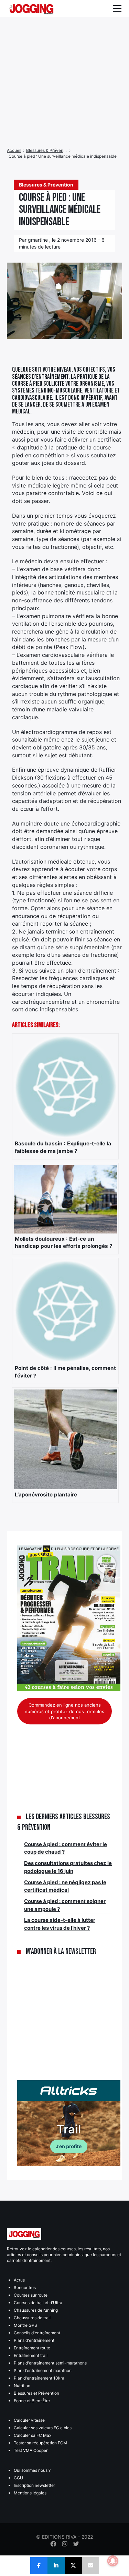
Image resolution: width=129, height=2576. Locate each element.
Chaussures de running (36, 2310)
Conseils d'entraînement (37, 2333)
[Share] (39, 2566)
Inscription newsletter (34, 2485)
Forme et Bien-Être (32, 2401)
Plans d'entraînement (34, 2340)
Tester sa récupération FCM (40, 2443)
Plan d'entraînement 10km (39, 2378)
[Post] (73, 2566)
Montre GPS (25, 2325)
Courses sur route (31, 2295)
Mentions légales (30, 2493)
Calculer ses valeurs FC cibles (43, 2428)
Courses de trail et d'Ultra (38, 2303)
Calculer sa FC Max (33, 2435)
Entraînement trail (31, 2355)
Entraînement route (32, 2348)
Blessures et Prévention (36, 2393)
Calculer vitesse (29, 2420)
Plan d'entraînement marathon (43, 2370)
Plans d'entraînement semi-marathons (50, 2363)
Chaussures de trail (32, 2318)
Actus (19, 2280)
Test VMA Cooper (31, 2450)
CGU (18, 2478)
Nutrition (22, 2386)
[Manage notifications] (113, 2561)
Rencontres (25, 2288)
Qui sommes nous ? (32, 2470)
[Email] (90, 2566)
